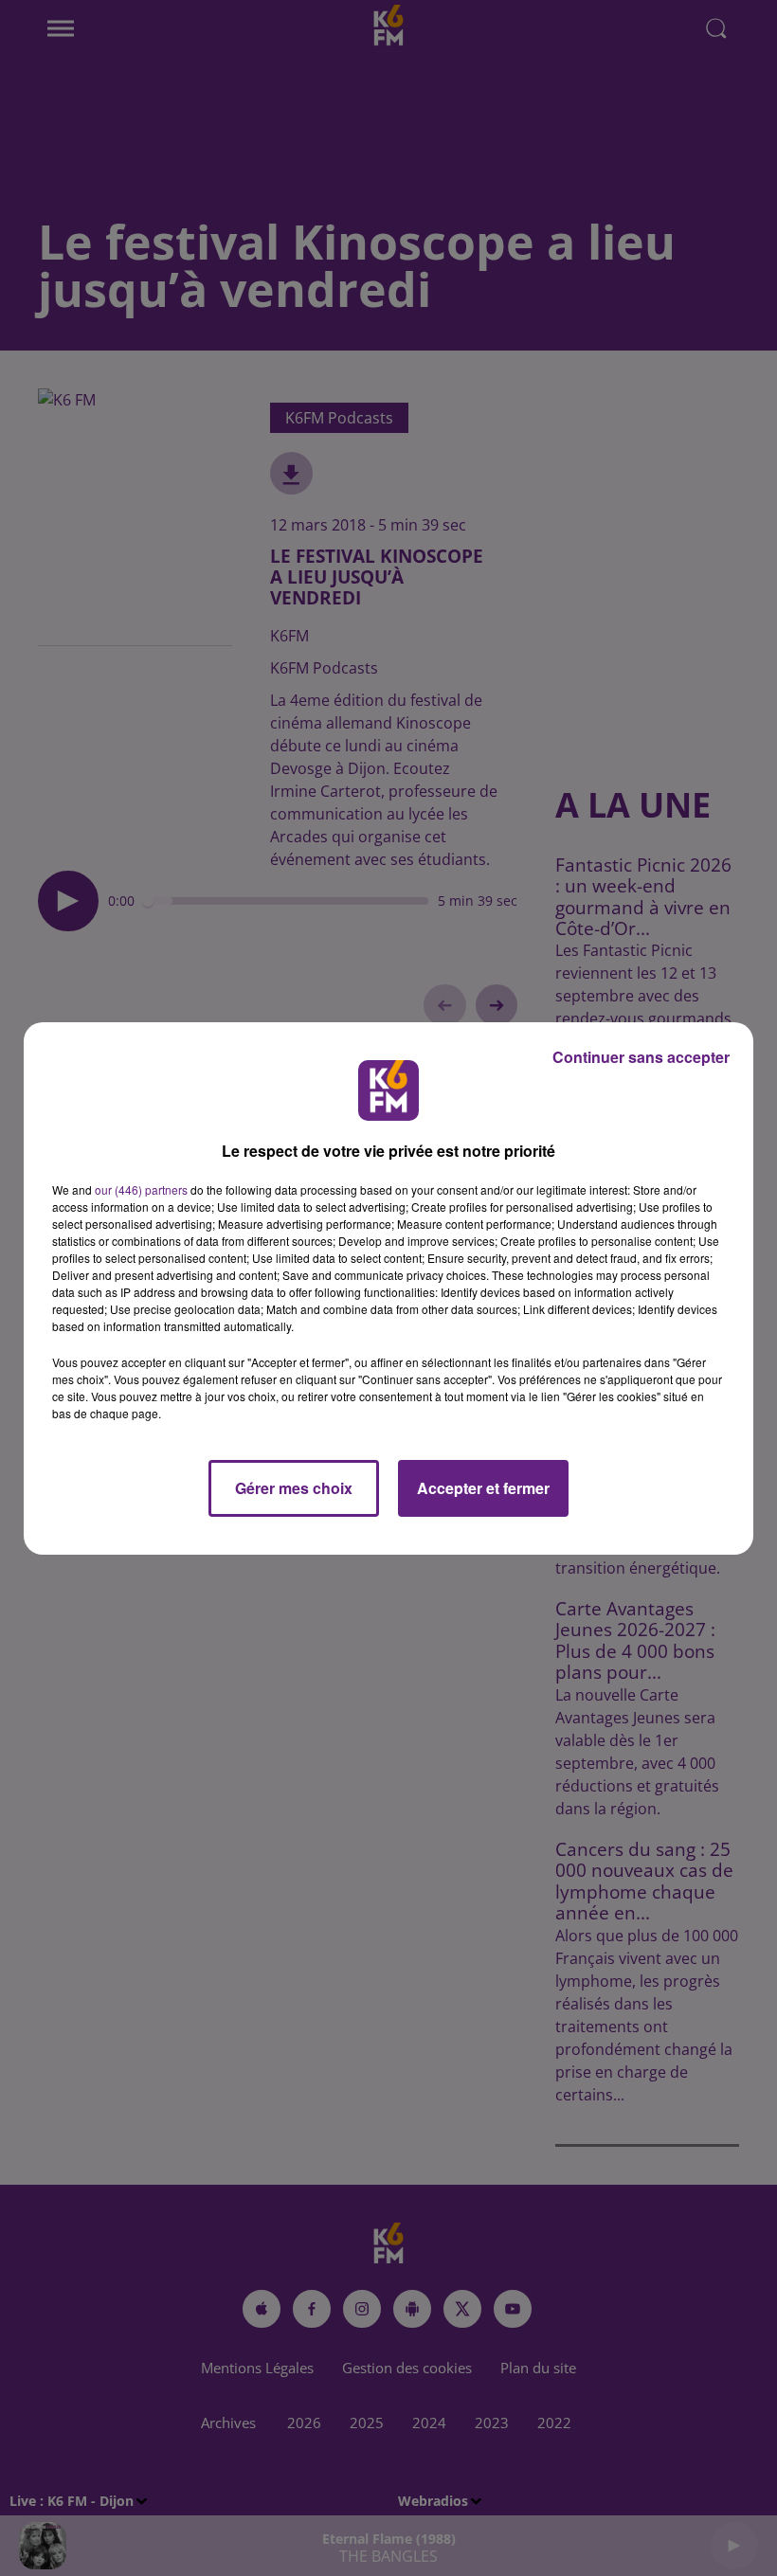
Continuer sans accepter (641, 1057)
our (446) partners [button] (141, 1189)
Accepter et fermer (483, 1488)
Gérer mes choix (294, 1488)
